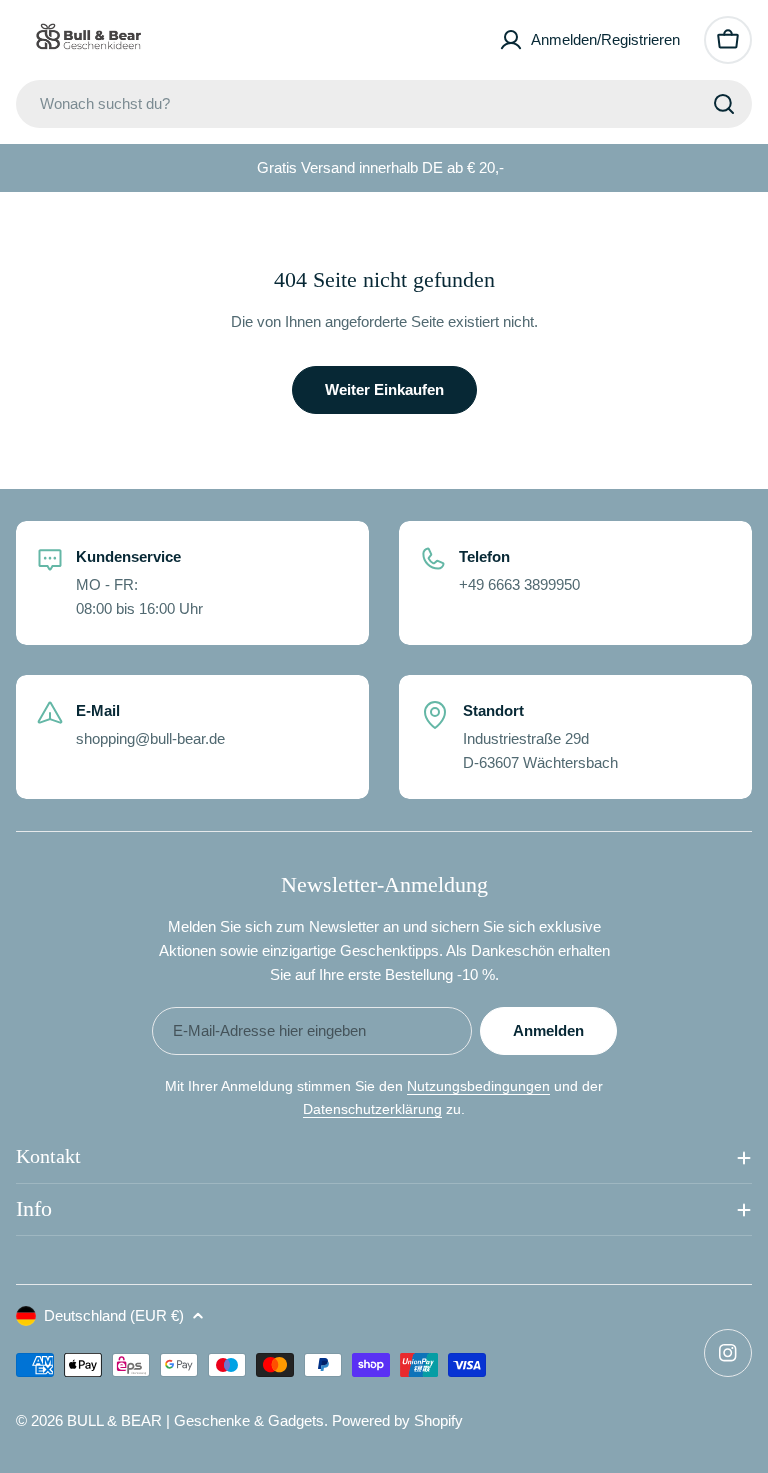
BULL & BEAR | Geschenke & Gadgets (195, 1420)
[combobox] (384, 104)
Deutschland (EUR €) (114, 1315)
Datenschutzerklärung (372, 1109)
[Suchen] (724, 104)
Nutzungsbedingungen (478, 1086)
